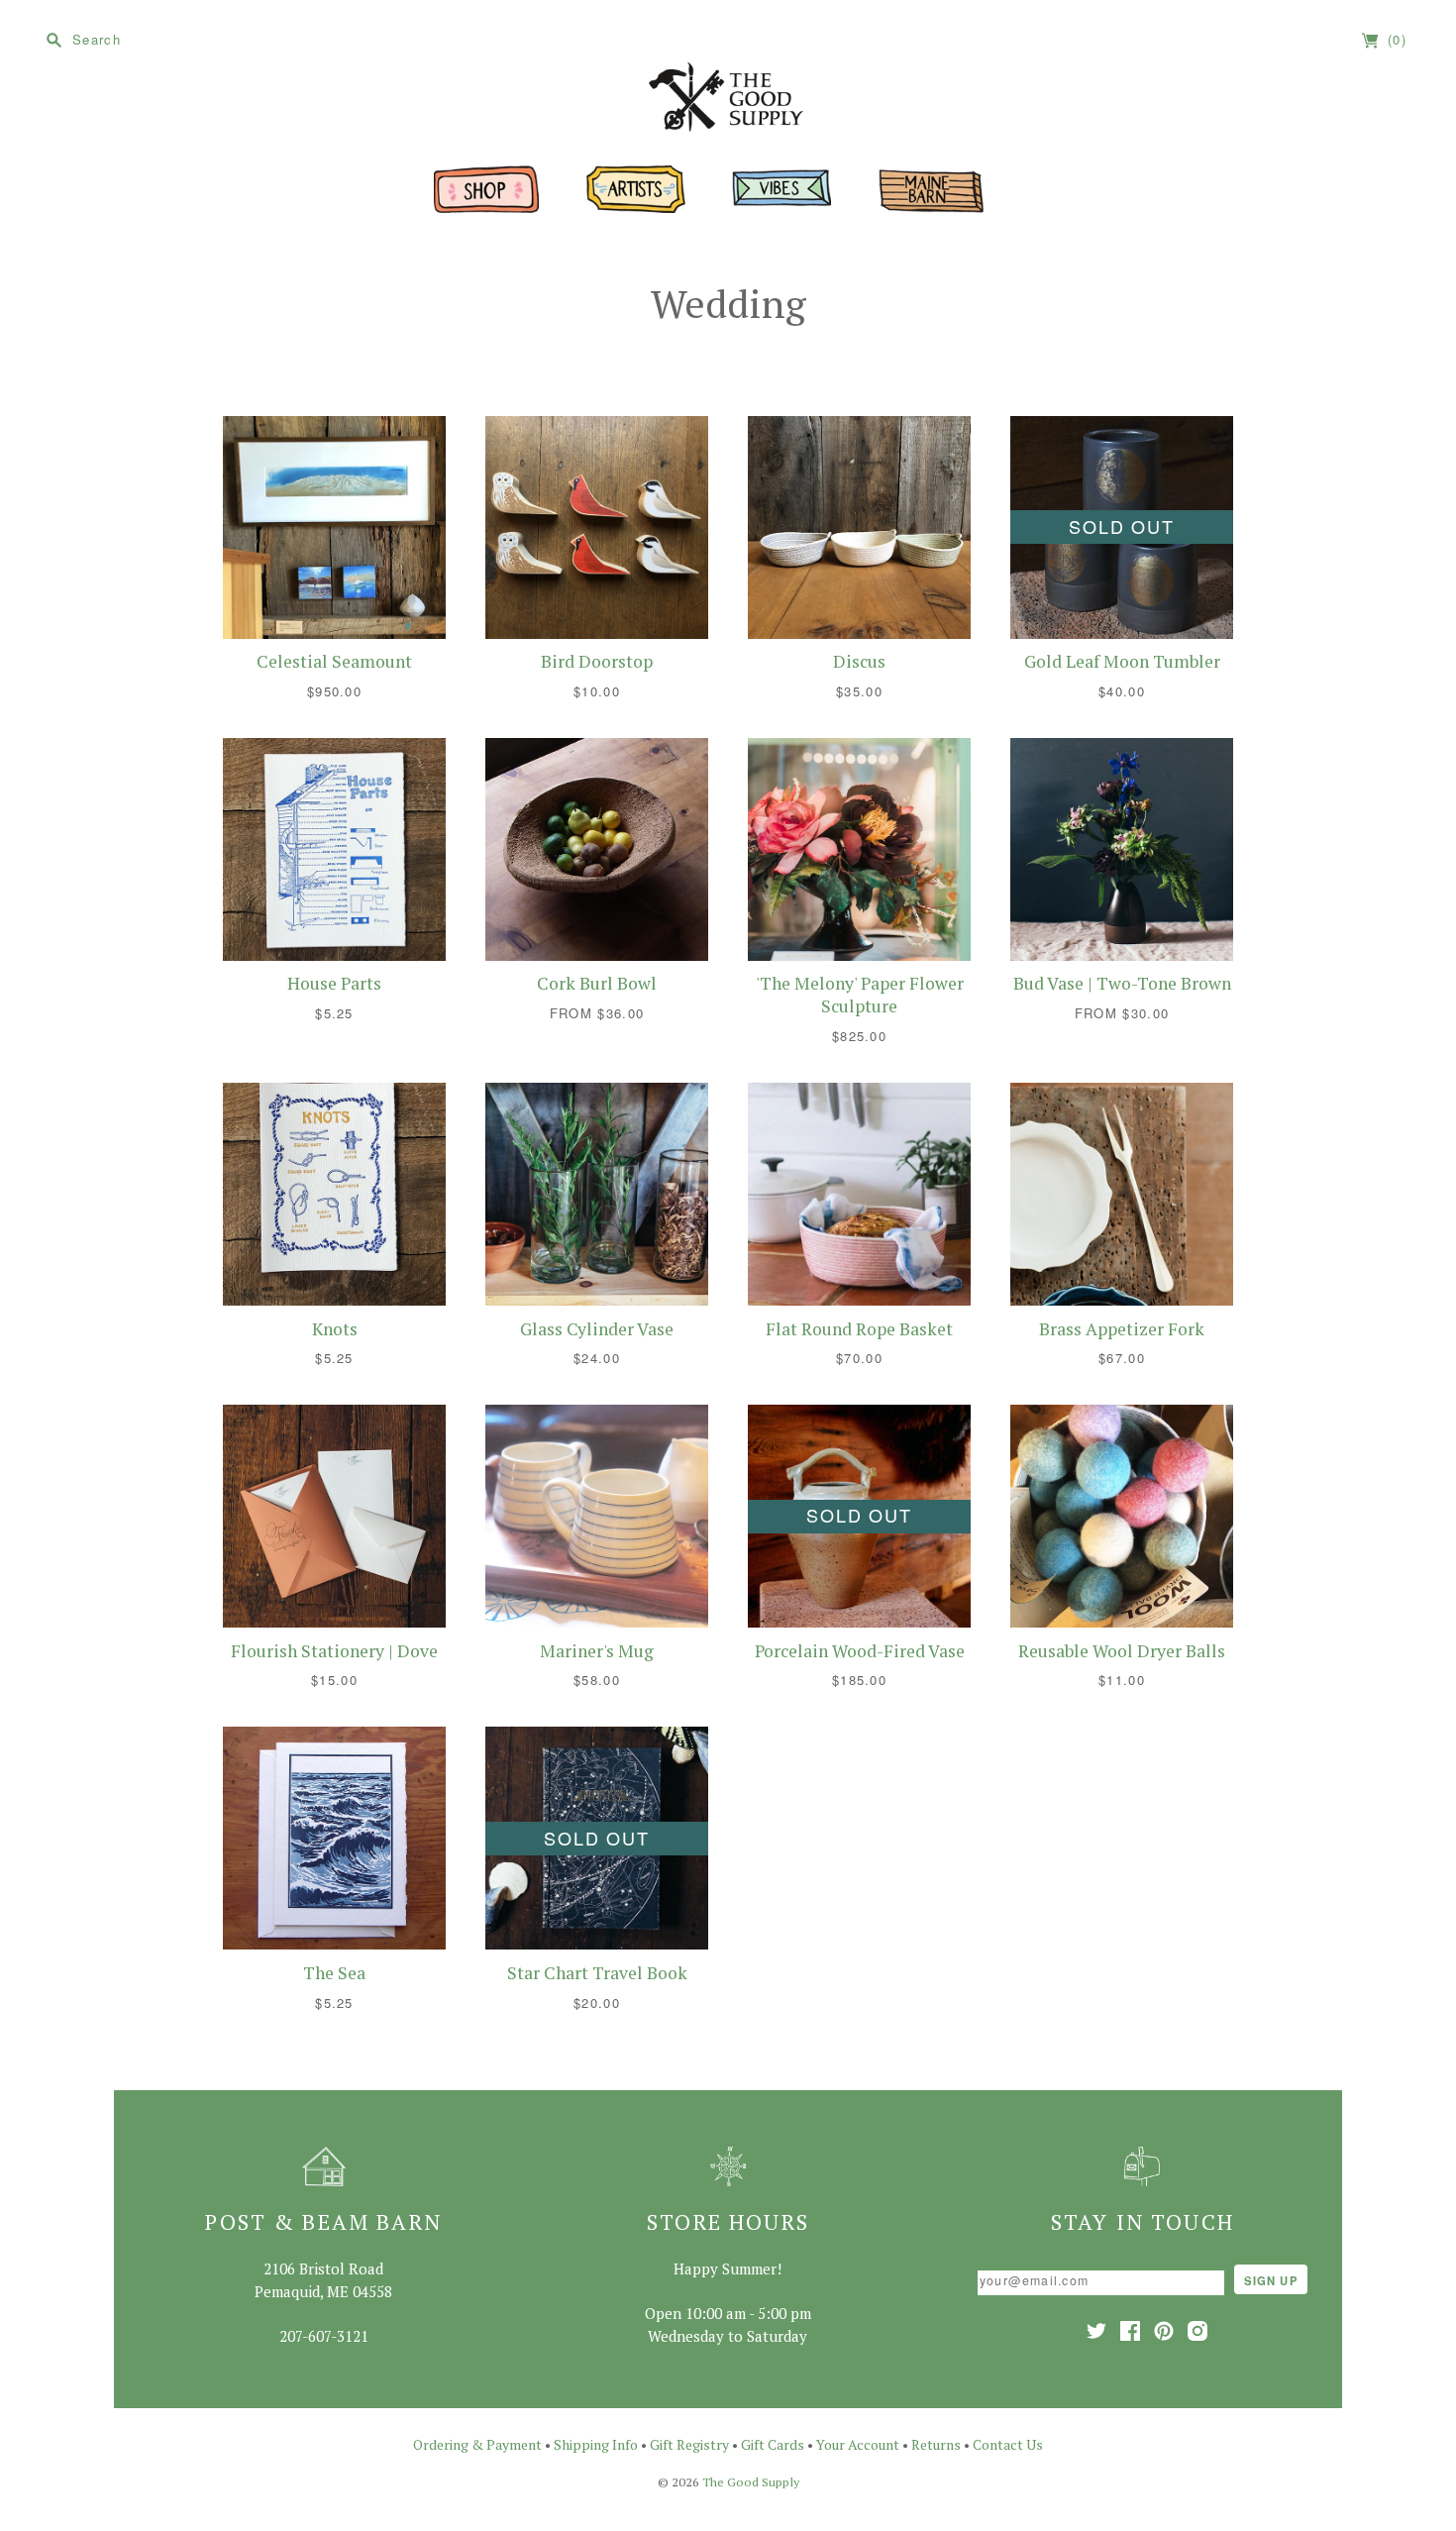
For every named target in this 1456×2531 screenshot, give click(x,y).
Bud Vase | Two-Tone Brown (1122, 983)
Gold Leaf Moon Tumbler (1122, 661)
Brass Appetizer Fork (1122, 1329)
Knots (335, 1329)
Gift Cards (773, 2444)
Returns (936, 2444)
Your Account (858, 2444)
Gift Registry (689, 2444)
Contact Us (1008, 2444)
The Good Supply (751, 2482)
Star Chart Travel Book (597, 1973)
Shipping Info (596, 2444)
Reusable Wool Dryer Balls (1122, 1651)
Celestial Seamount (334, 661)
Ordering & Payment (477, 2444)
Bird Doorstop (597, 661)
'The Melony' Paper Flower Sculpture (860, 995)
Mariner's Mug (597, 1651)
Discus (859, 661)
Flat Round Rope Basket (859, 1329)
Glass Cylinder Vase (597, 1329)
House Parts (334, 983)
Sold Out (1121, 526)
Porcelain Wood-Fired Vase (860, 1651)
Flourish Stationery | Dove (334, 1651)
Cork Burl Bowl (597, 983)
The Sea (334, 1973)
